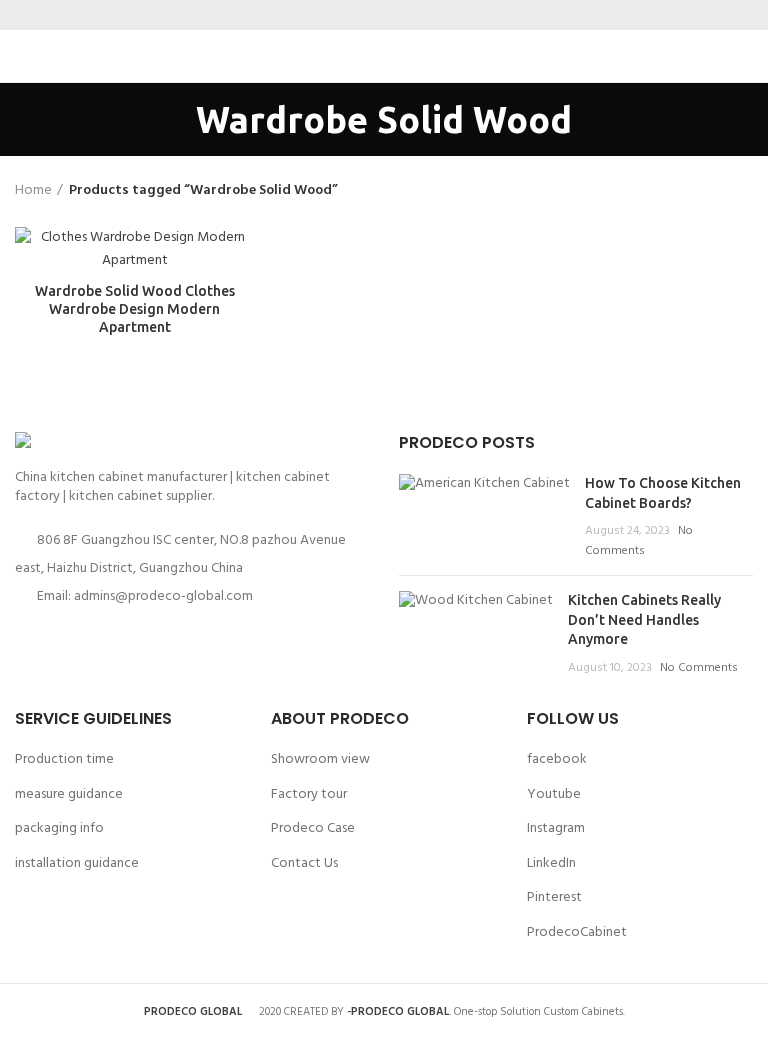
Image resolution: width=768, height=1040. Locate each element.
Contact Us (304, 863)
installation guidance (77, 863)
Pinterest (554, 897)
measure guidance (69, 794)
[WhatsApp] (421, 15)
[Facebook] (346, 15)
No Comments (639, 541)
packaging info (59, 828)
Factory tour (309, 794)
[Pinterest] (396, 15)
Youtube (554, 794)
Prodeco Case (313, 828)
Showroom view (320, 759)
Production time (64, 759)
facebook (557, 759)
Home (33, 191)
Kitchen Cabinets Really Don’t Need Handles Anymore (644, 619)
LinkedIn (551, 863)
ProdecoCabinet (577, 932)
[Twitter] (371, 15)
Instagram (556, 828)
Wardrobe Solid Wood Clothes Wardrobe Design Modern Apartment (135, 309)
